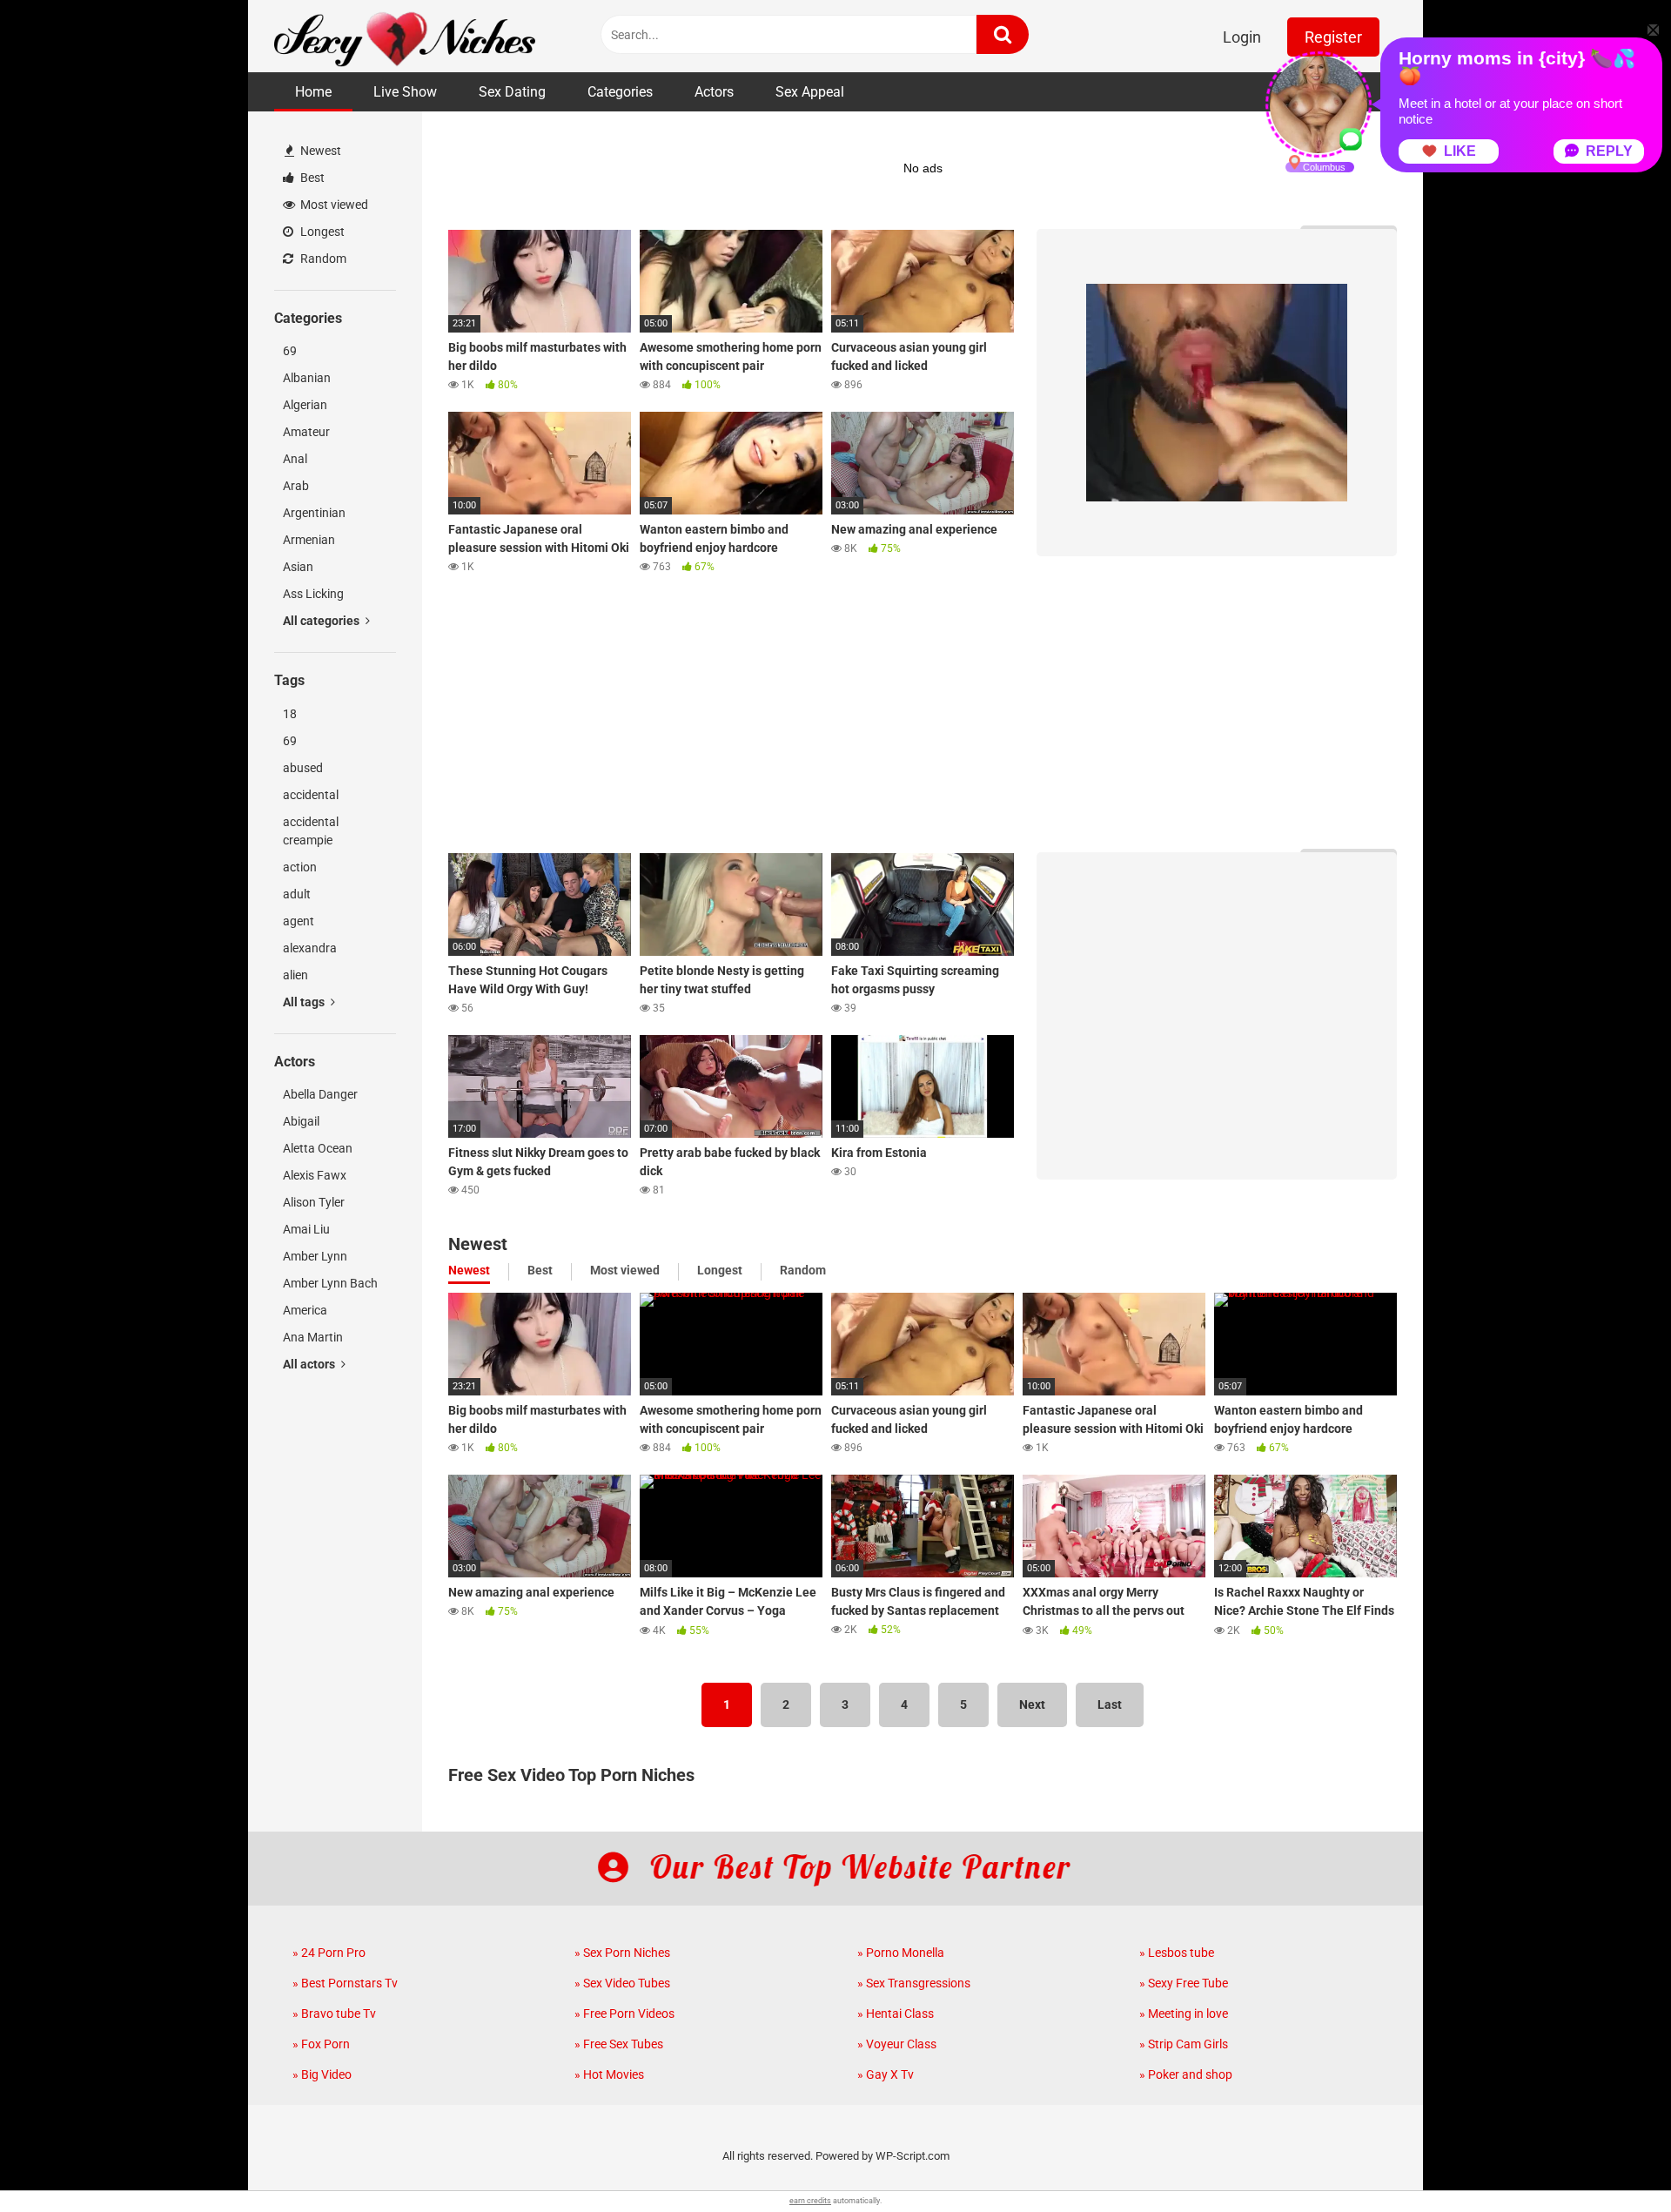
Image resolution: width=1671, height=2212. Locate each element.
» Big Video (322, 2074)
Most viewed (333, 205)
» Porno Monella (901, 1953)
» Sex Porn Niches (622, 1953)
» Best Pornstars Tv (345, 1983)
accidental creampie (311, 831)
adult (297, 894)
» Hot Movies (609, 2074)
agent (299, 921)
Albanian (307, 378)
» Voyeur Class (897, 2044)
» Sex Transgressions (914, 1983)
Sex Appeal (810, 92)
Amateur (306, 432)
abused (303, 768)
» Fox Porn (321, 2044)
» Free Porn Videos (624, 2014)
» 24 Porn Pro (329, 1953)
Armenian (309, 540)
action (300, 867)
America (305, 1310)
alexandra (310, 948)
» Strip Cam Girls (1184, 2044)
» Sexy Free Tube (1184, 1983)
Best (311, 178)
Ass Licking (313, 594)
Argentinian (314, 513)
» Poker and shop (1186, 2074)
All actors (310, 1364)
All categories (322, 621)
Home (313, 92)
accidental (311, 795)
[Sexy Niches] (405, 36)
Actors (714, 92)
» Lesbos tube (1177, 1953)
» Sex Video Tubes (622, 1983)
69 (290, 351)
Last (1110, 1704)
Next (1032, 1704)
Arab (296, 486)
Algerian (305, 405)
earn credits (810, 2201)
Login (1242, 37)
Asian (298, 567)
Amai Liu (306, 1229)
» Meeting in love (1184, 2014)
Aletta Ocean (318, 1148)
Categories (620, 92)
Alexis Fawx (315, 1175)
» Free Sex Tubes (619, 2044)
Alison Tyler (314, 1202)
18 (290, 714)
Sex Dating (512, 92)
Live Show (405, 92)
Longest (321, 232)
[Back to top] (1613, 2159)
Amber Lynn (315, 1256)
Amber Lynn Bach (330, 1283)
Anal (295, 459)
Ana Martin (313, 1337)
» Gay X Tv (886, 2074)
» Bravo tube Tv (334, 2014)
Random (322, 259)
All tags (305, 1002)
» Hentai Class (896, 2014)
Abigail (301, 1121)
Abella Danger (320, 1094)
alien (295, 975)
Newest (319, 151)
